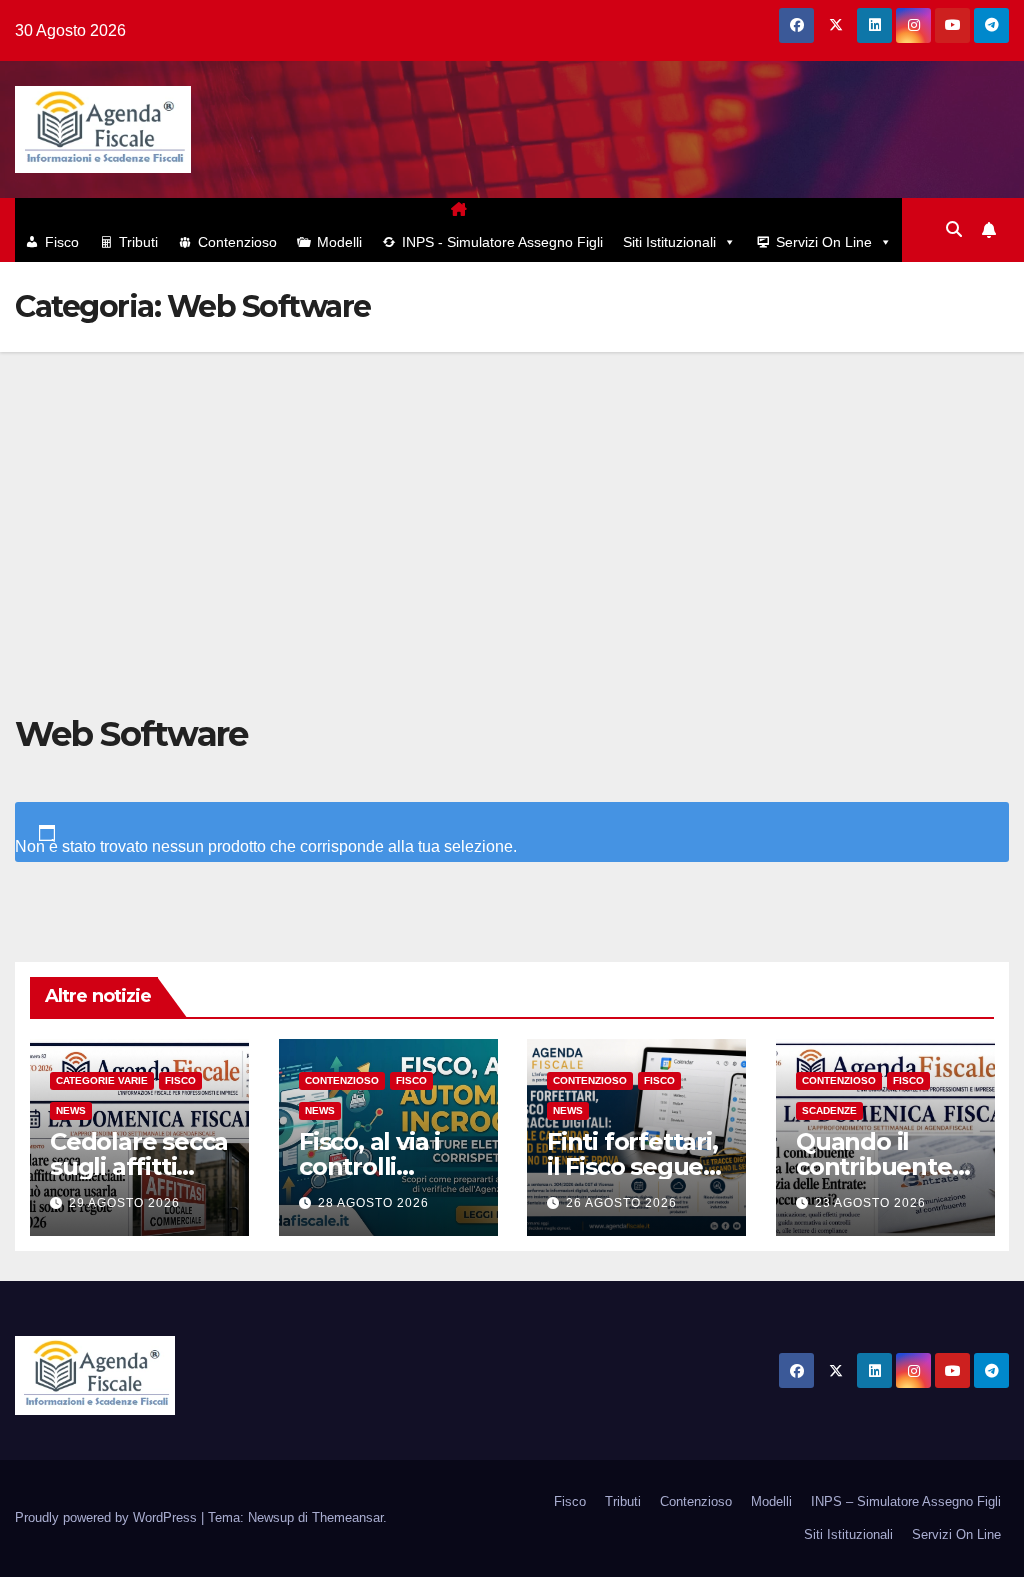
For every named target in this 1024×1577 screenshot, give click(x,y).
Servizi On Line (824, 242)
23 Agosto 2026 (870, 1203)
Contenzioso (237, 242)
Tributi (138, 242)
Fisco (62, 242)
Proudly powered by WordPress (108, 1517)
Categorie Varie (102, 1081)
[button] (954, 229)
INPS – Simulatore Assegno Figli (906, 1501)
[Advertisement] (512, 502)
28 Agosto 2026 (373, 1203)
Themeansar (347, 1517)
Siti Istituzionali (669, 242)
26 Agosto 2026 (621, 1203)
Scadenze (829, 1111)
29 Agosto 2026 (124, 1203)
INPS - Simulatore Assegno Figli (502, 242)
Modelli (339, 242)
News (71, 1111)
